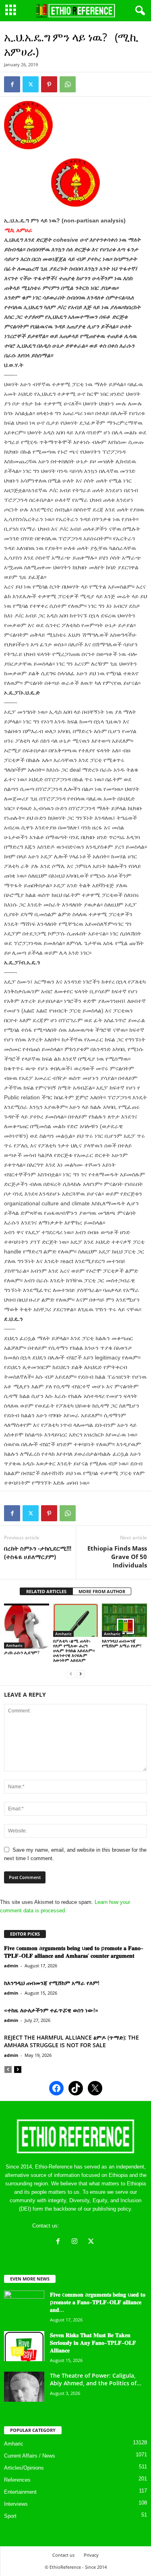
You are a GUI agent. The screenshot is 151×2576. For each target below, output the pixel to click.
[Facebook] (12, 84)
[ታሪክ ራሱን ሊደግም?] (27, 1626)
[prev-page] (71, 1674)
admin (11, 1966)
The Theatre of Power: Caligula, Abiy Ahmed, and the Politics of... (96, 2379)
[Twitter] (31, 84)
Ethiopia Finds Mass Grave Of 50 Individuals (117, 1557)
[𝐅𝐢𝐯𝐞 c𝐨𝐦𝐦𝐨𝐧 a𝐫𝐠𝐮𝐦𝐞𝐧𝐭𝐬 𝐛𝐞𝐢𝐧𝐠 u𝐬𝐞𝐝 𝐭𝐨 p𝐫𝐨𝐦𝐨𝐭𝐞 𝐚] (24, 2306)
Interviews (16, 2504)
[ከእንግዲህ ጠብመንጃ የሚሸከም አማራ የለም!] (124, 1620)
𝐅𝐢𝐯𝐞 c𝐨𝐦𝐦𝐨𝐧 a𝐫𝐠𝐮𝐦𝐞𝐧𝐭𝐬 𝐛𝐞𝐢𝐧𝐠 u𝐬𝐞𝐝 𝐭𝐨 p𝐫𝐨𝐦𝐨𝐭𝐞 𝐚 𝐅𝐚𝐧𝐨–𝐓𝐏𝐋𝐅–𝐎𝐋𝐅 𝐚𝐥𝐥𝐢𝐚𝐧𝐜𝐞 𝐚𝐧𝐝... (98, 2302)
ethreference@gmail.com (90, 2226)
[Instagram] (76, 2242)
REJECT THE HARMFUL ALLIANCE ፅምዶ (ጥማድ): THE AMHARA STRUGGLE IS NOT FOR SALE (71, 2041)
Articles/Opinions (24, 2468)
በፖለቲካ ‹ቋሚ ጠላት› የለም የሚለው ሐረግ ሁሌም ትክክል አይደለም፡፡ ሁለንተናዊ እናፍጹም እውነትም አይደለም (74, 1650)
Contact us (63, 2555)
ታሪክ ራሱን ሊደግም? (22, 1652)
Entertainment (20, 2492)
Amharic (14, 1645)
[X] (92, 2242)
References (17, 2480)
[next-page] (81, 1674)
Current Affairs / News (30, 2456)
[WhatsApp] (68, 84)
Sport (10, 2516)
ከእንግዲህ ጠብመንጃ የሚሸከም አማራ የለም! (122, 1643)
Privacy (91, 2555)
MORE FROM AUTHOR (102, 1591)
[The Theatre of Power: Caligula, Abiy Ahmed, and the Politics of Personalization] (24, 2387)
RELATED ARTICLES (46, 1591)
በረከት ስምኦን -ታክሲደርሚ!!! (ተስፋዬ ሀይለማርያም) (38, 1552)
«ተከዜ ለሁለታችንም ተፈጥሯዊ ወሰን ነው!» (51, 2010)
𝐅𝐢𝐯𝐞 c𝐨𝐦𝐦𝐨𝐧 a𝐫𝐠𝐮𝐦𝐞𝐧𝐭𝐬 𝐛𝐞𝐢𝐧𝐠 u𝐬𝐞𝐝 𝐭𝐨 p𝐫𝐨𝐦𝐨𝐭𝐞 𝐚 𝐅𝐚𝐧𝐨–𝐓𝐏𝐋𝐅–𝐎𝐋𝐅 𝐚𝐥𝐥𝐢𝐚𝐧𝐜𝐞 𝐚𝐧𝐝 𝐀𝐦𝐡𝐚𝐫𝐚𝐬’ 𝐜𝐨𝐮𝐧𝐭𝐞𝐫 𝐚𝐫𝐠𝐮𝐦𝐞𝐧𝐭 (74, 1952)
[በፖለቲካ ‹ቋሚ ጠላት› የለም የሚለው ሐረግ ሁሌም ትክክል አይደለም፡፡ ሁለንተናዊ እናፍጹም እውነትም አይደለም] (76, 1620)
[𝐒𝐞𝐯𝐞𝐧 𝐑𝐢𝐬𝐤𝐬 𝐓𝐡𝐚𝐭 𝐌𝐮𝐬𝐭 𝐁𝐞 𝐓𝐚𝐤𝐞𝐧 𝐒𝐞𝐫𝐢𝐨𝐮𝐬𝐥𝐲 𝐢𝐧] (24, 2346)
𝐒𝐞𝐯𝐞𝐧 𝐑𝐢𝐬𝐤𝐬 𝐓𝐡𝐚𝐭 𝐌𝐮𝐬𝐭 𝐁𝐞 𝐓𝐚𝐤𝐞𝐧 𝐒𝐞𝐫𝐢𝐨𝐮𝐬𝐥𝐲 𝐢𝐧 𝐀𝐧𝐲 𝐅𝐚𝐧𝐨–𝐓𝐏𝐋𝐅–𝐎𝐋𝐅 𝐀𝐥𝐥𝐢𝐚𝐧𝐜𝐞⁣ (93, 2343)
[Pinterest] (49, 84)
